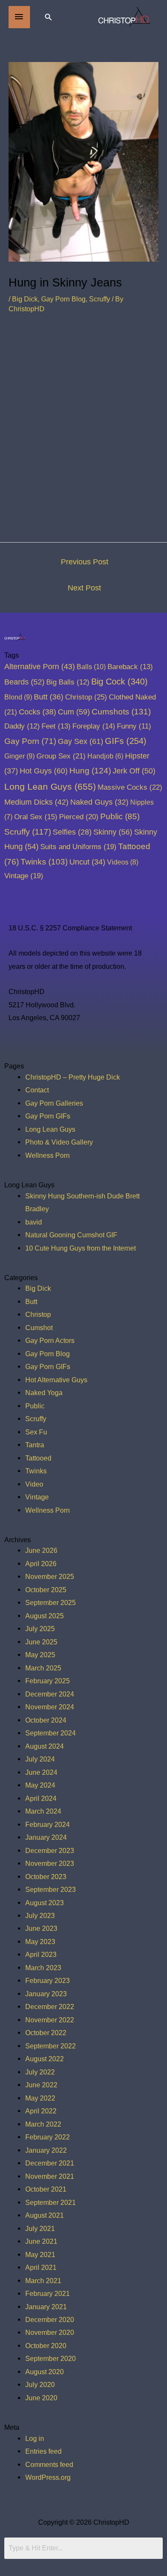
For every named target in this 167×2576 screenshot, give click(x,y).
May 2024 (40, 1785)
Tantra (35, 1445)
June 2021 (41, 2241)
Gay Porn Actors (50, 1340)
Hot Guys (44, 771)
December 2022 (50, 2007)
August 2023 (45, 1903)
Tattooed (38, 1458)
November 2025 (50, 1576)
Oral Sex (36, 817)
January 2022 (46, 2150)
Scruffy (100, 299)
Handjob (105, 756)
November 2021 (50, 2176)
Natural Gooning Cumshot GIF (71, 1235)
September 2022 (51, 2046)
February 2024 (48, 1824)
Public (120, 816)
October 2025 (46, 1590)
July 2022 (40, 2072)
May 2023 (40, 1942)
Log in (35, 2438)
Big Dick (25, 299)
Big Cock (119, 682)
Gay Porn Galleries (54, 1103)
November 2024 (50, 1707)
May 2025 (40, 1655)
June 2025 (41, 1642)
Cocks (37, 712)
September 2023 (51, 1889)
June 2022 (41, 2085)
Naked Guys (99, 802)
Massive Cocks (130, 787)
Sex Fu (36, 1432)
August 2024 (45, 1746)
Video (34, 1484)
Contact (37, 1090)
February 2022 (48, 2137)
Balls (91, 667)
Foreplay (94, 726)
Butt (49, 697)
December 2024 (50, 1694)
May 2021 (40, 2254)
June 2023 (41, 1928)
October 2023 (46, 1877)
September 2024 (51, 1733)
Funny (134, 726)
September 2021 (51, 2202)
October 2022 (46, 2033)
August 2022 (45, 2059)
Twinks (44, 862)
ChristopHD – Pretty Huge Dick (73, 1077)
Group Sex (61, 756)
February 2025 (48, 1681)
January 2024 (46, 1837)
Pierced (79, 817)
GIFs (126, 741)
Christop (86, 697)
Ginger (19, 756)
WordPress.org (48, 2477)
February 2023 (48, 1980)
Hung (90, 771)
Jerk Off (134, 771)
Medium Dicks (36, 802)
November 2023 (50, 1863)
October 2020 (46, 2346)
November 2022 (50, 2020)
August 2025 (45, 1616)
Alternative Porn (40, 667)
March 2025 (43, 1668)
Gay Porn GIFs (48, 1116)
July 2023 (40, 1915)
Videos (123, 862)
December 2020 (50, 2319)
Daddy (22, 726)
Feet (56, 726)
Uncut (87, 862)
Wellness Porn (48, 1155)
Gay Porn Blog (63, 299)
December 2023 (50, 1850)
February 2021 (48, 2293)
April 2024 (41, 1798)
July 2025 (40, 1629)
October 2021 (46, 2189)
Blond (18, 697)
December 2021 (50, 2163)
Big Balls (68, 682)
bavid (34, 1222)
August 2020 (45, 2372)
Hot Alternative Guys (56, 1380)
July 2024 (40, 1759)
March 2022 (43, 2124)
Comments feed (49, 2464)
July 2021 (40, 2228)
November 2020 (50, 2332)
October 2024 (46, 1720)
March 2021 (43, 2281)
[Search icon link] (48, 17)
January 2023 (46, 1994)
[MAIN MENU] (19, 17)
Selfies (72, 832)
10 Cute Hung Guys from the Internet (81, 1248)
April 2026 (41, 1564)
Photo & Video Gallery (59, 1142)
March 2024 (43, 1811)
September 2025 (51, 1602)
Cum (74, 712)
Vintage (24, 876)
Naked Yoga (44, 1393)
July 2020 (40, 2384)
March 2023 (43, 1968)
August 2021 (45, 2215)
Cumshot (39, 1328)
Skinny (113, 832)
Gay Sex (81, 741)
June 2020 (41, 2398)
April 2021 (41, 2267)
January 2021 (46, 2307)
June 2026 (41, 1550)
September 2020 (51, 2358)
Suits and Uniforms (78, 847)
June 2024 (41, 1772)
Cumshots (121, 712)
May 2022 (40, 2098)
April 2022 (41, 2111)
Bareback (130, 667)
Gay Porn (30, 741)
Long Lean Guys (50, 786)
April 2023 (41, 1954)
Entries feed (43, 2451)
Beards (24, 682)
